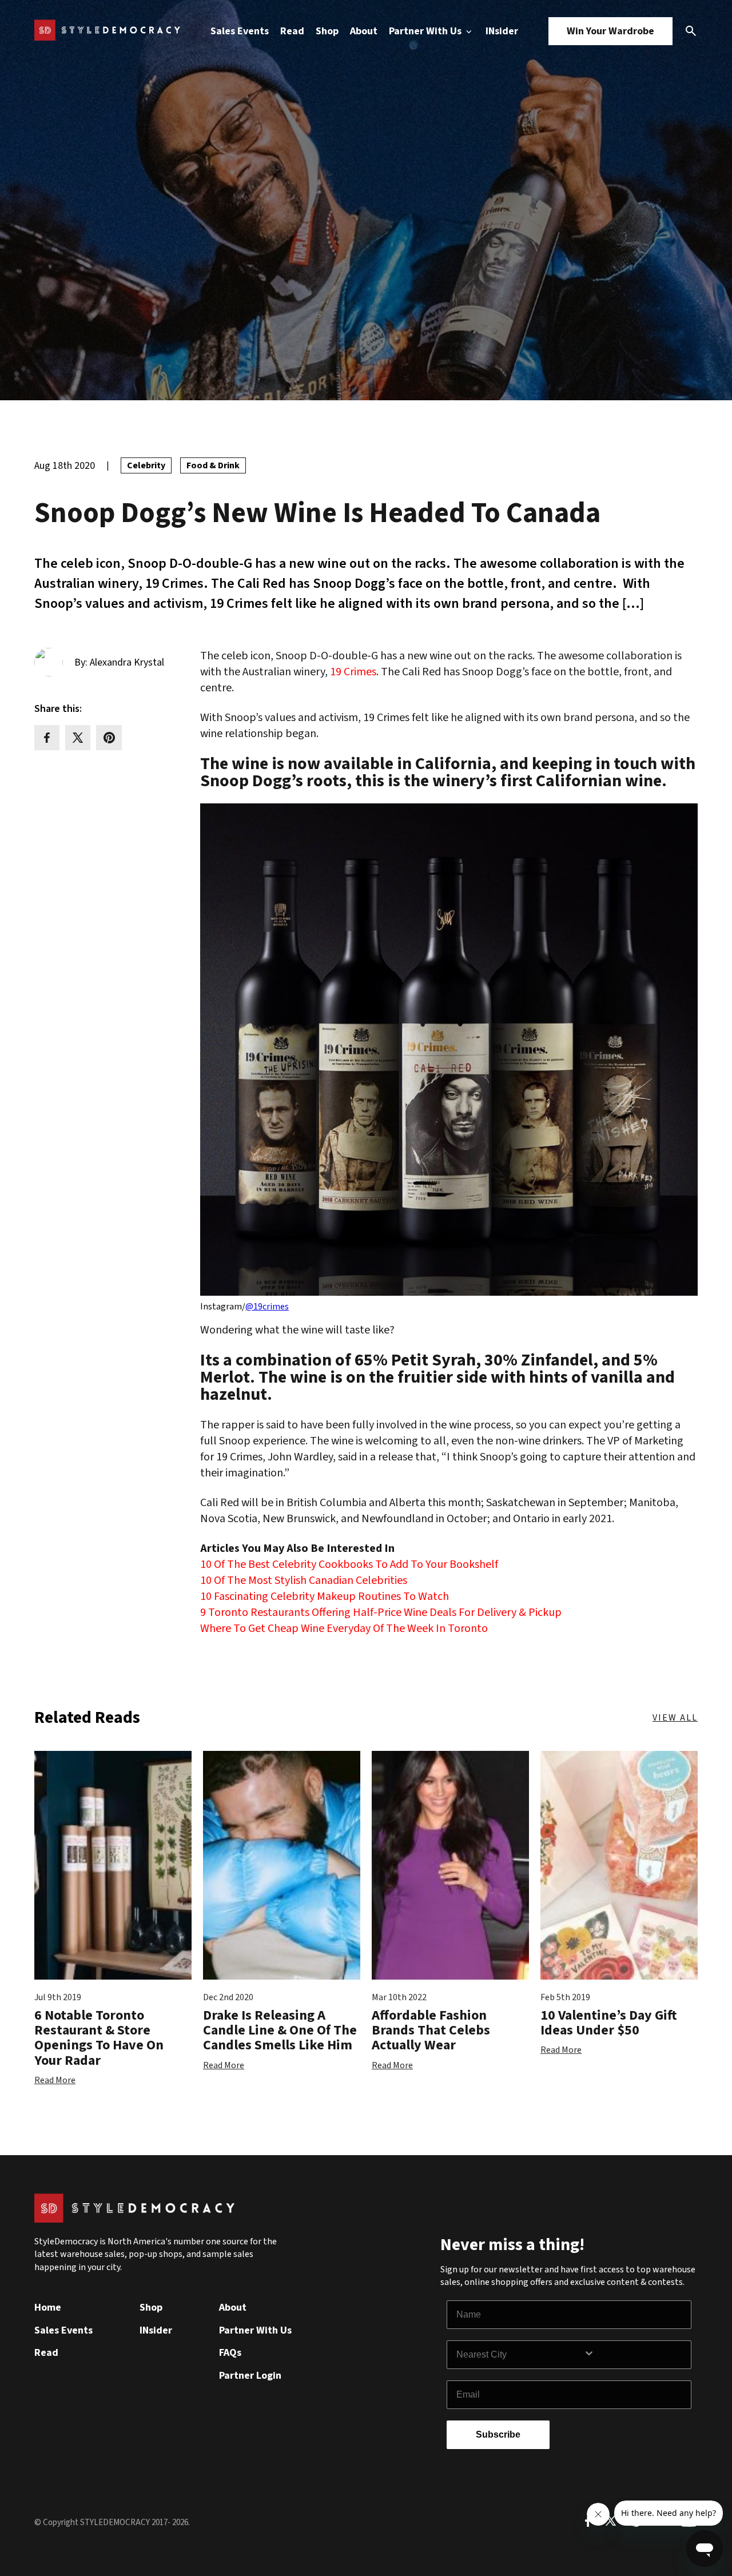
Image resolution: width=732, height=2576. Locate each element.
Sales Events (240, 31)
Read (292, 31)
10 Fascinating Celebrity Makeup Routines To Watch (325, 1596)
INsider (502, 31)
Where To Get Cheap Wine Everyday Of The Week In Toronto (344, 1629)
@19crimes (267, 1307)
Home (48, 2308)
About (364, 31)
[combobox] (520, 2355)
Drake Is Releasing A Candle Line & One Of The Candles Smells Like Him (280, 2030)
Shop (327, 31)
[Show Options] (635, 2355)
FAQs (230, 2353)
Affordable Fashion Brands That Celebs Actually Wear (431, 2030)
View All (675, 1718)
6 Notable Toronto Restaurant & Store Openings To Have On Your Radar (99, 2038)
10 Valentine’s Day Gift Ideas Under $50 (609, 2023)
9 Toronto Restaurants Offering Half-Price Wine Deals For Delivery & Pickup (381, 1613)
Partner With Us (426, 31)
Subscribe (498, 2434)
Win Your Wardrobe (610, 31)
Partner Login (250, 2376)
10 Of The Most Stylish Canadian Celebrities (304, 1580)
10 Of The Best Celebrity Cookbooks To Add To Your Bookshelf (349, 1564)
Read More (55, 2080)
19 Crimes (353, 672)
